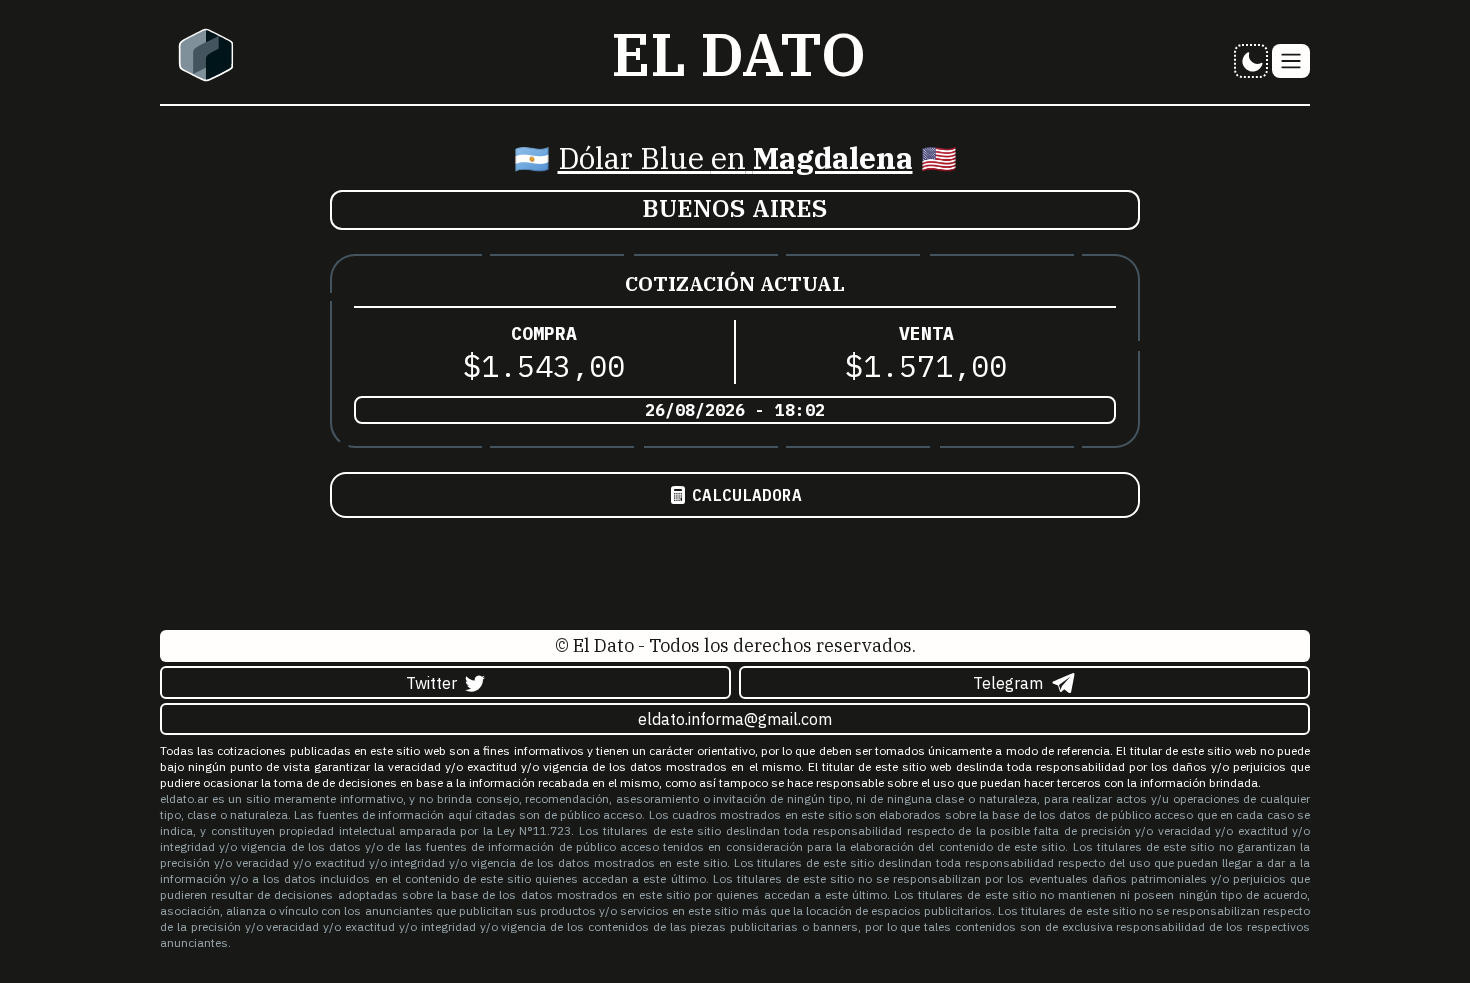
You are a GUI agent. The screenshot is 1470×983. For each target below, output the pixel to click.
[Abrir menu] (1291, 61)
